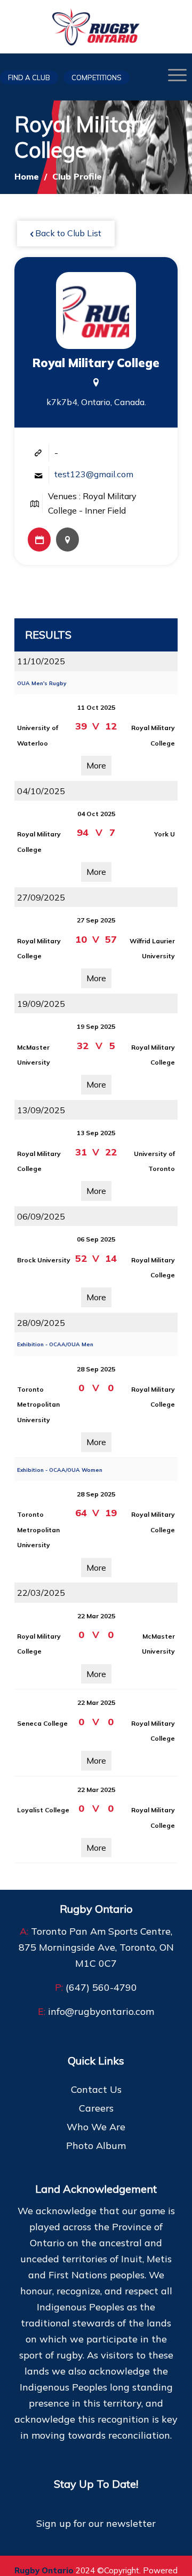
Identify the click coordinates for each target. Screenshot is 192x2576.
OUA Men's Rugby (42, 683)
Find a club (29, 77)
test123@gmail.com (94, 474)
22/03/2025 (41, 1593)
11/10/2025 (41, 661)
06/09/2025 (41, 1216)
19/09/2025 (41, 1004)
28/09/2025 (41, 1323)
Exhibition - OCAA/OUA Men (55, 1344)
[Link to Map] (67, 540)
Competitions (97, 77)
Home (27, 176)
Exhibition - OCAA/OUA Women (60, 1470)
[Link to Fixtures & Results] (39, 540)
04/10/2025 (41, 791)
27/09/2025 (41, 897)
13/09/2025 (41, 1110)
